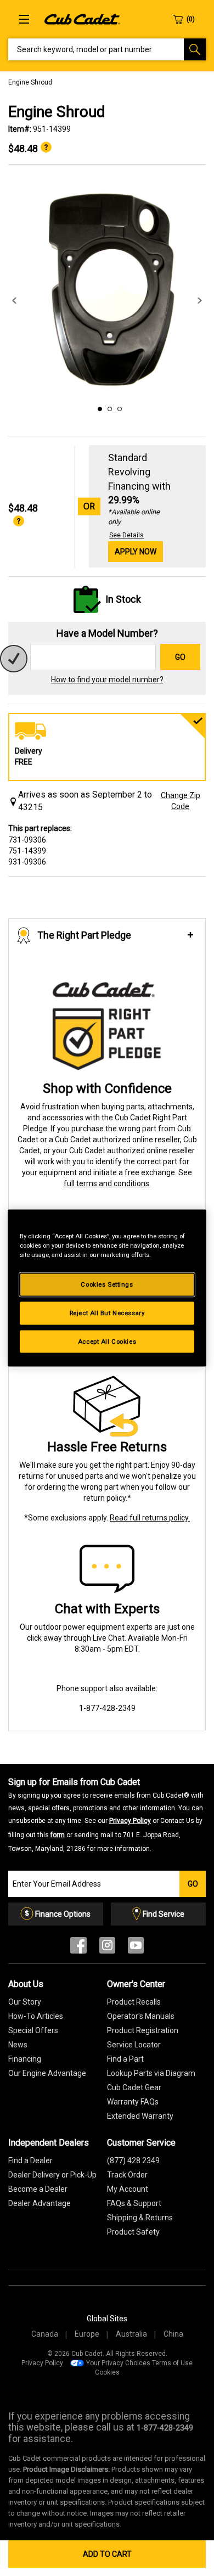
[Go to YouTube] (136, 1948)
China (173, 2334)
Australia (131, 2334)
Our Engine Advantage (47, 2073)
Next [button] (200, 301)
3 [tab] (118, 407)
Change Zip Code (181, 801)
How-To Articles (36, 2016)
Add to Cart (107, 2554)
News (18, 2045)
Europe (87, 2334)
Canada (45, 2334)
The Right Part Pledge (84, 935)
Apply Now (136, 552)
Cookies (107, 2372)
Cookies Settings (107, 1284)
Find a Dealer (30, 2160)
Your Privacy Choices (118, 2363)
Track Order (127, 2175)
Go (180, 657)
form (58, 1835)
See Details (126, 535)
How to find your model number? (107, 680)
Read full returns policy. (150, 1518)
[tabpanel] (107, 290)
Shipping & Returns (140, 2218)
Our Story (25, 2002)
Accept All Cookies (107, 1341)
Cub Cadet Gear (134, 2087)
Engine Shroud (30, 82)
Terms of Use (172, 2363)
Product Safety (133, 2232)
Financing (25, 2059)
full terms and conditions (106, 1183)
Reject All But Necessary (107, 1312)
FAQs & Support (134, 2203)
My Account (128, 2189)
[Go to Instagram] (107, 1948)
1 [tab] (98, 407)
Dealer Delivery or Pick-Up (52, 2175)
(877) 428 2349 (133, 2160)
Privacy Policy (130, 1821)
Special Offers (33, 2030)
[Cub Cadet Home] (82, 19)
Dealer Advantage (40, 2203)
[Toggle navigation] (24, 19)
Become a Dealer (38, 2189)
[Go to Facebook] (78, 1948)
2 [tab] (108, 407)
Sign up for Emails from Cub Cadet (106, 1815)
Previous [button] (14, 301)
